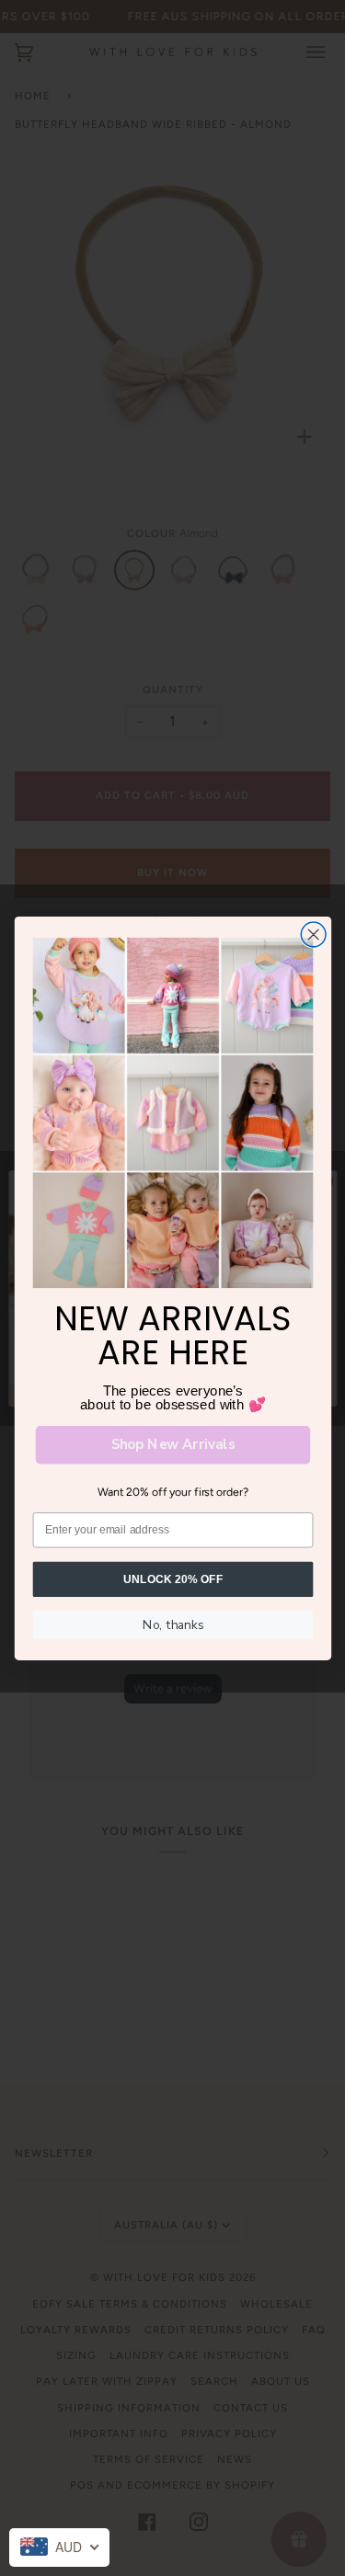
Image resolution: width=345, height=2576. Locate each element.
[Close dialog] (313, 935)
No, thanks (173, 1624)
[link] (172, 1113)
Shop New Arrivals (172, 1444)
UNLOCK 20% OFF (172, 1578)
